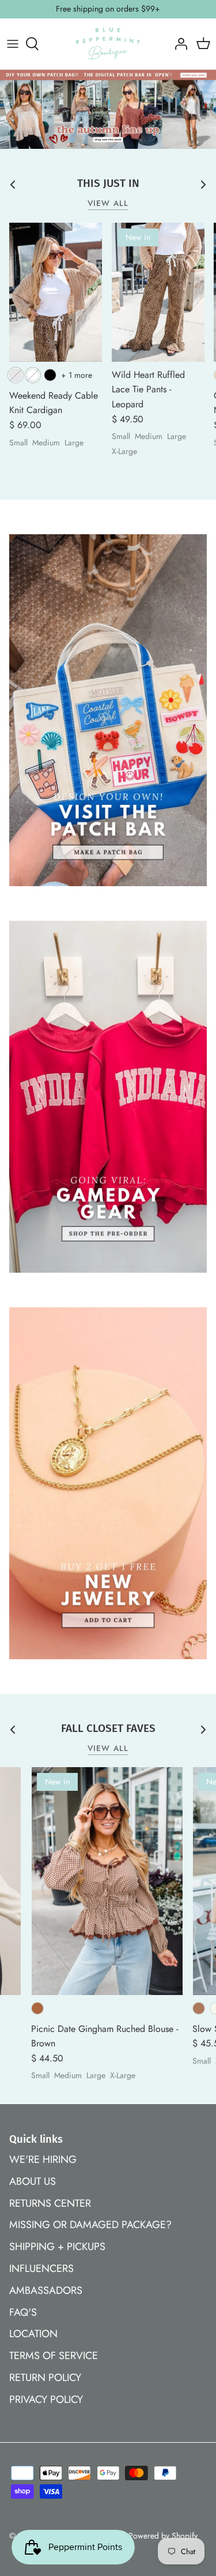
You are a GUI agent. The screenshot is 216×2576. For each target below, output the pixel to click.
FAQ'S (23, 2312)
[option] (108, 109)
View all (108, 203)
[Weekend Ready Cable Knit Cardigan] (56, 292)
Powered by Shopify (163, 2536)
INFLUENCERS (41, 2268)
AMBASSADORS (46, 2290)
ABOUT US (33, 2181)
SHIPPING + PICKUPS (57, 2247)
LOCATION (33, 2334)
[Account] (178, 44)
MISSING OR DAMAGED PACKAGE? (90, 2225)
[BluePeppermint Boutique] (108, 44)
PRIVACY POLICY (46, 2399)
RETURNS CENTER (50, 2203)
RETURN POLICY (45, 2378)
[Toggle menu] (13, 44)
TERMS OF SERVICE (54, 2356)
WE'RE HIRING (43, 2159)
